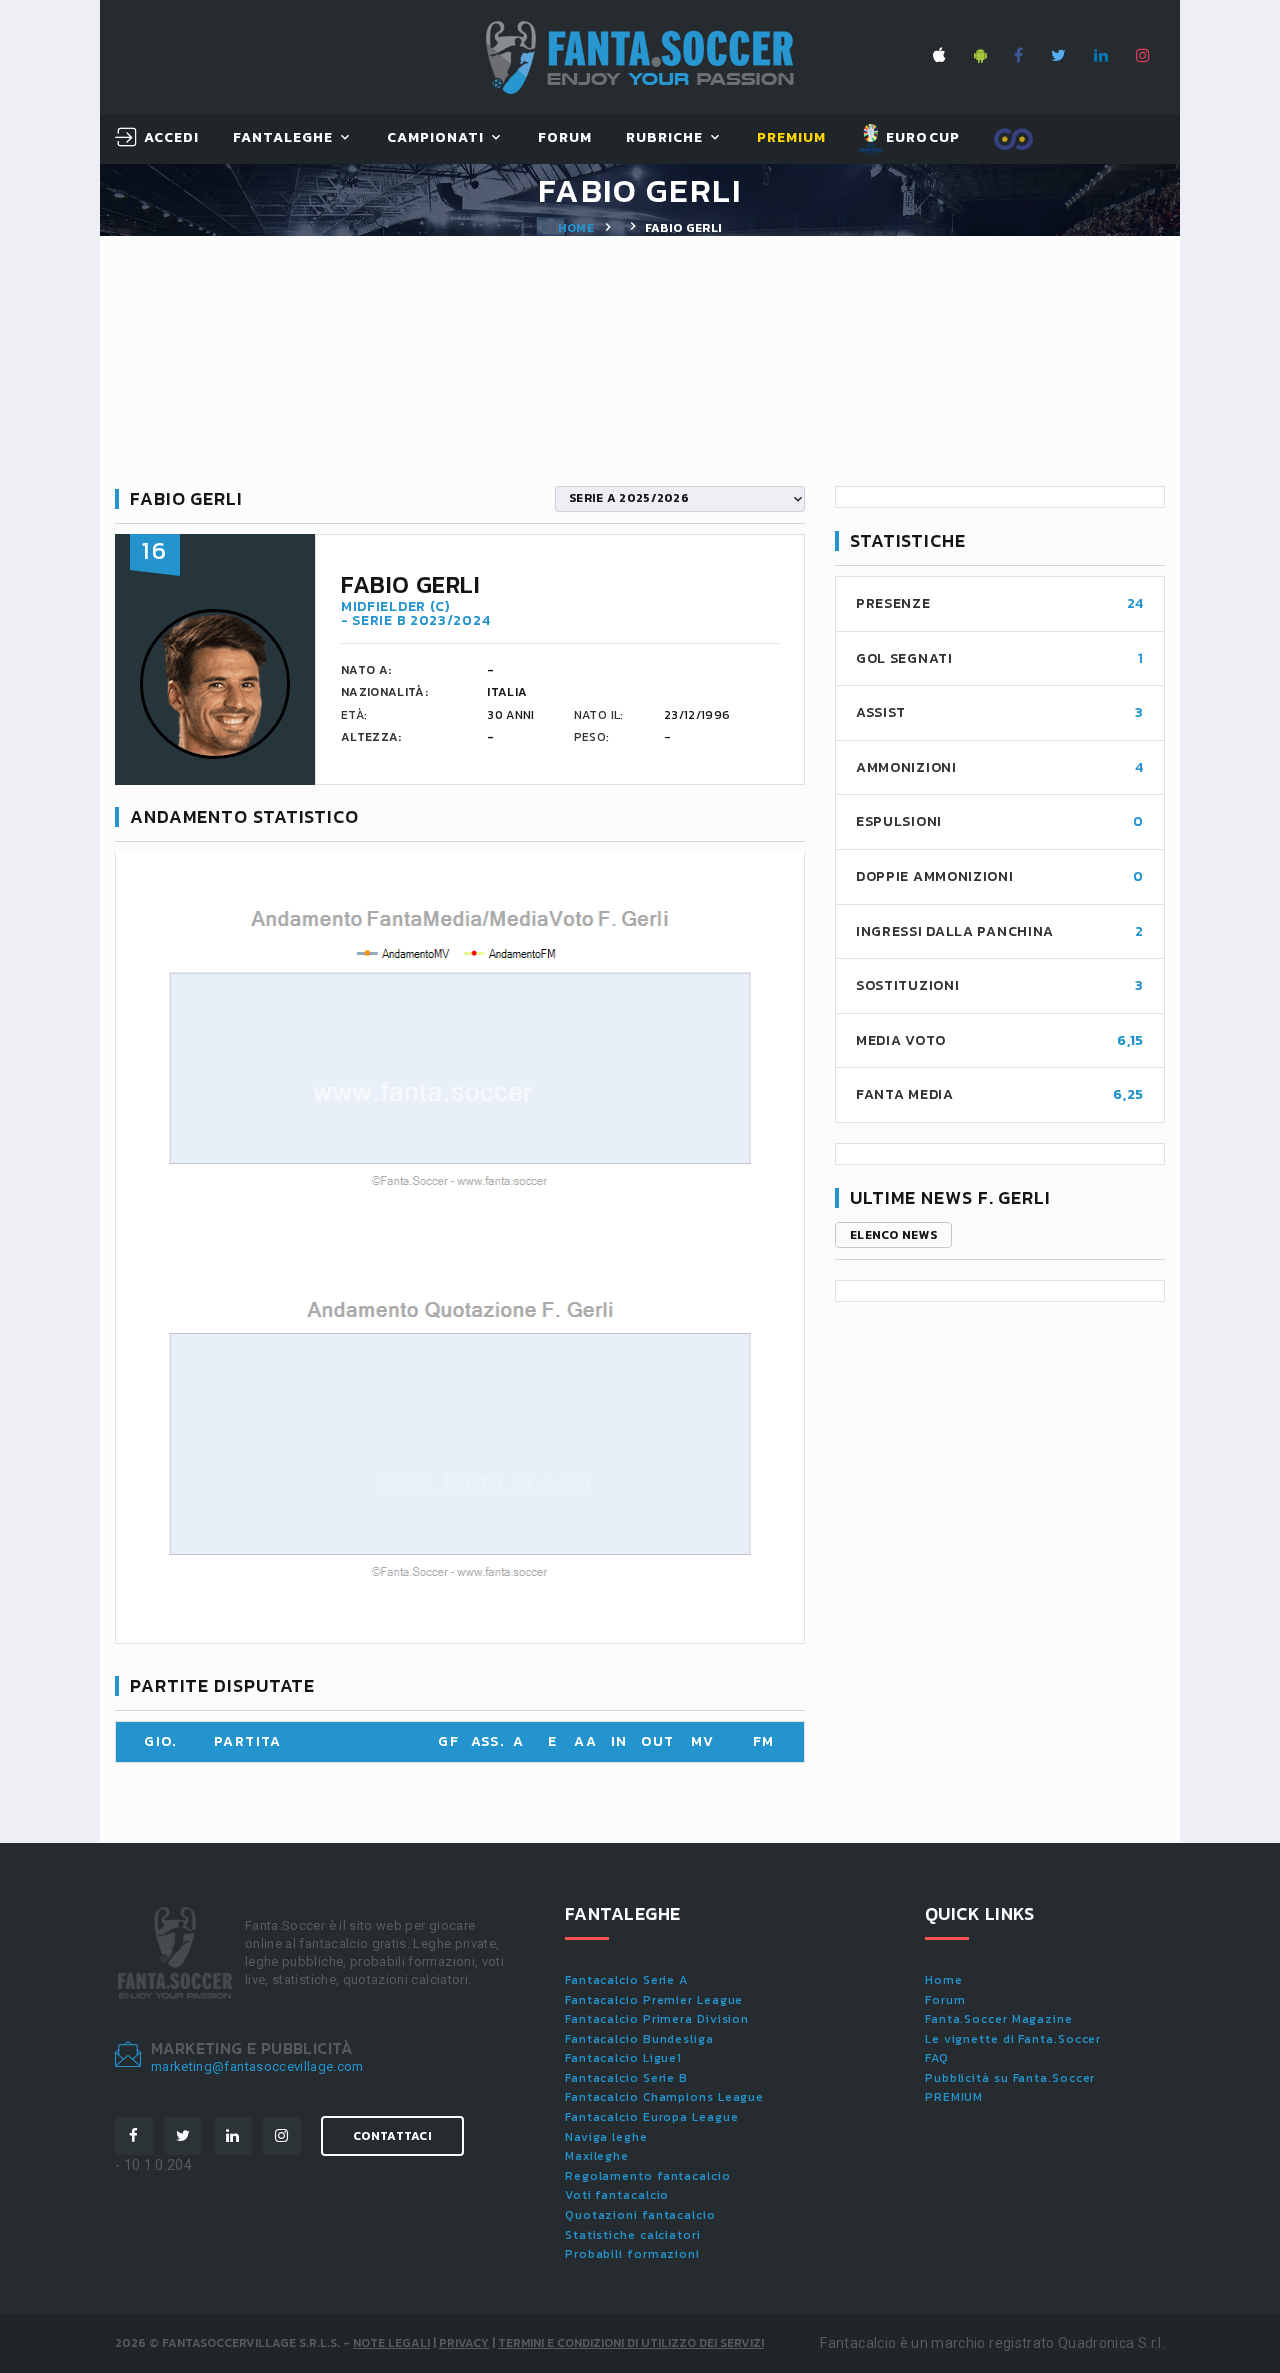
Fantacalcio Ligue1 (623, 2058)
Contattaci (392, 2136)
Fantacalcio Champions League (664, 2097)
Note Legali (391, 2343)
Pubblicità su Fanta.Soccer (1010, 2078)
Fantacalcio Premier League (654, 2000)
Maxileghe (597, 2156)
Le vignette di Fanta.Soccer (1013, 2039)
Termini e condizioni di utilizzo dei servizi (631, 2343)
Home (576, 228)
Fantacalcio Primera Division (657, 2019)
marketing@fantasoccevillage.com (257, 2066)
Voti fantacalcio (617, 2195)
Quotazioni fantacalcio (640, 2215)
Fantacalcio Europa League (652, 2117)
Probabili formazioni (632, 2254)
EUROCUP (920, 137)
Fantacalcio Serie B (626, 2078)
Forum (565, 138)
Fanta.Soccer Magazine (999, 2019)
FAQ (937, 2058)
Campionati (436, 138)
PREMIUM (954, 2097)
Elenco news (893, 1235)
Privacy (464, 2343)
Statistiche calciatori (633, 2235)
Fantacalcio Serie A (626, 1980)
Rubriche (664, 138)
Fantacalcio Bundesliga (639, 2039)
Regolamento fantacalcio (648, 2176)
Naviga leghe (606, 2137)
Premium (791, 138)
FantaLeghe (283, 138)
